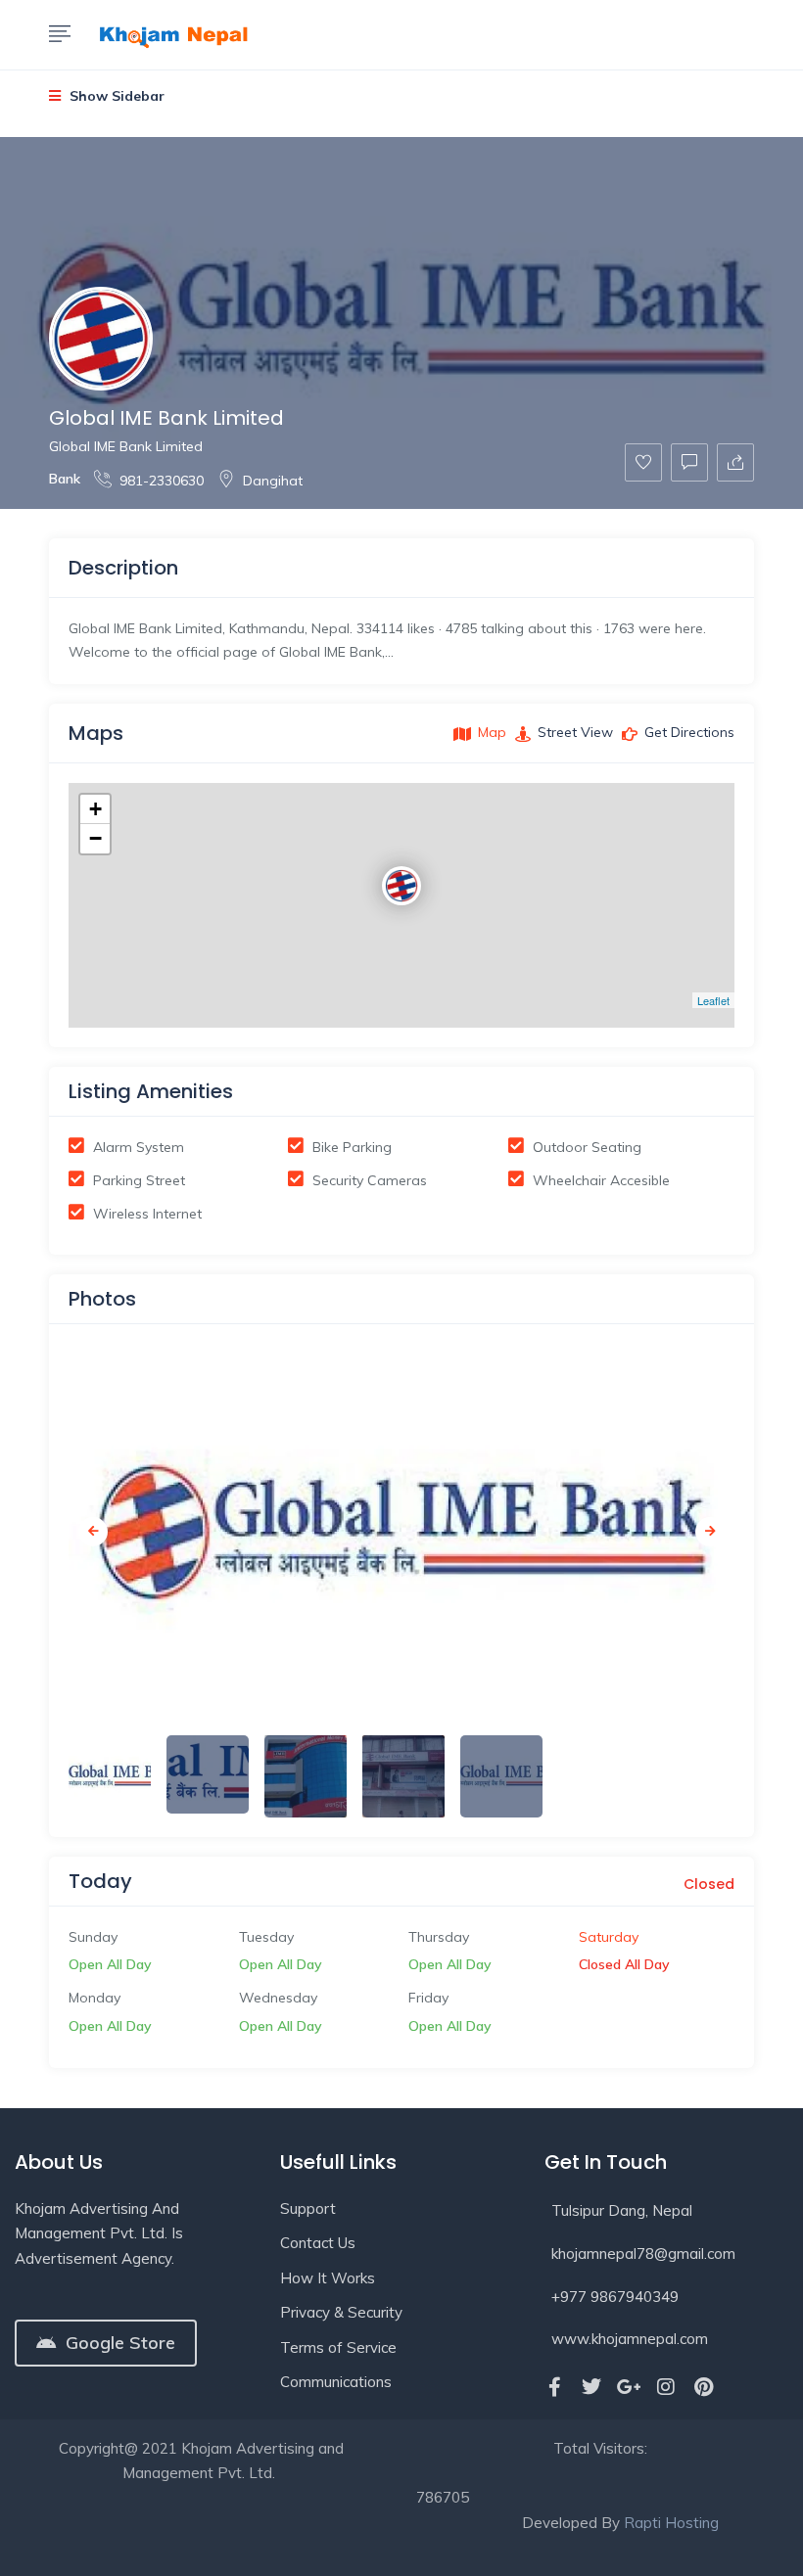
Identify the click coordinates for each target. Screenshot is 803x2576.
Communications (336, 2382)
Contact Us (318, 2243)
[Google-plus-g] (629, 2387)
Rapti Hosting (671, 2523)
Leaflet (713, 1000)
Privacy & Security (341, 2312)
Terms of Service (338, 2347)
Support (308, 2208)
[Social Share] (735, 462)
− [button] (95, 838)
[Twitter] (591, 2387)
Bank (65, 479)
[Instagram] (666, 2387)
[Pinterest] (703, 2387)
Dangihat (273, 481)
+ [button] (95, 809)
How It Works (328, 2278)
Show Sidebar (115, 96)
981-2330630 (162, 481)
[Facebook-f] (554, 2387)
